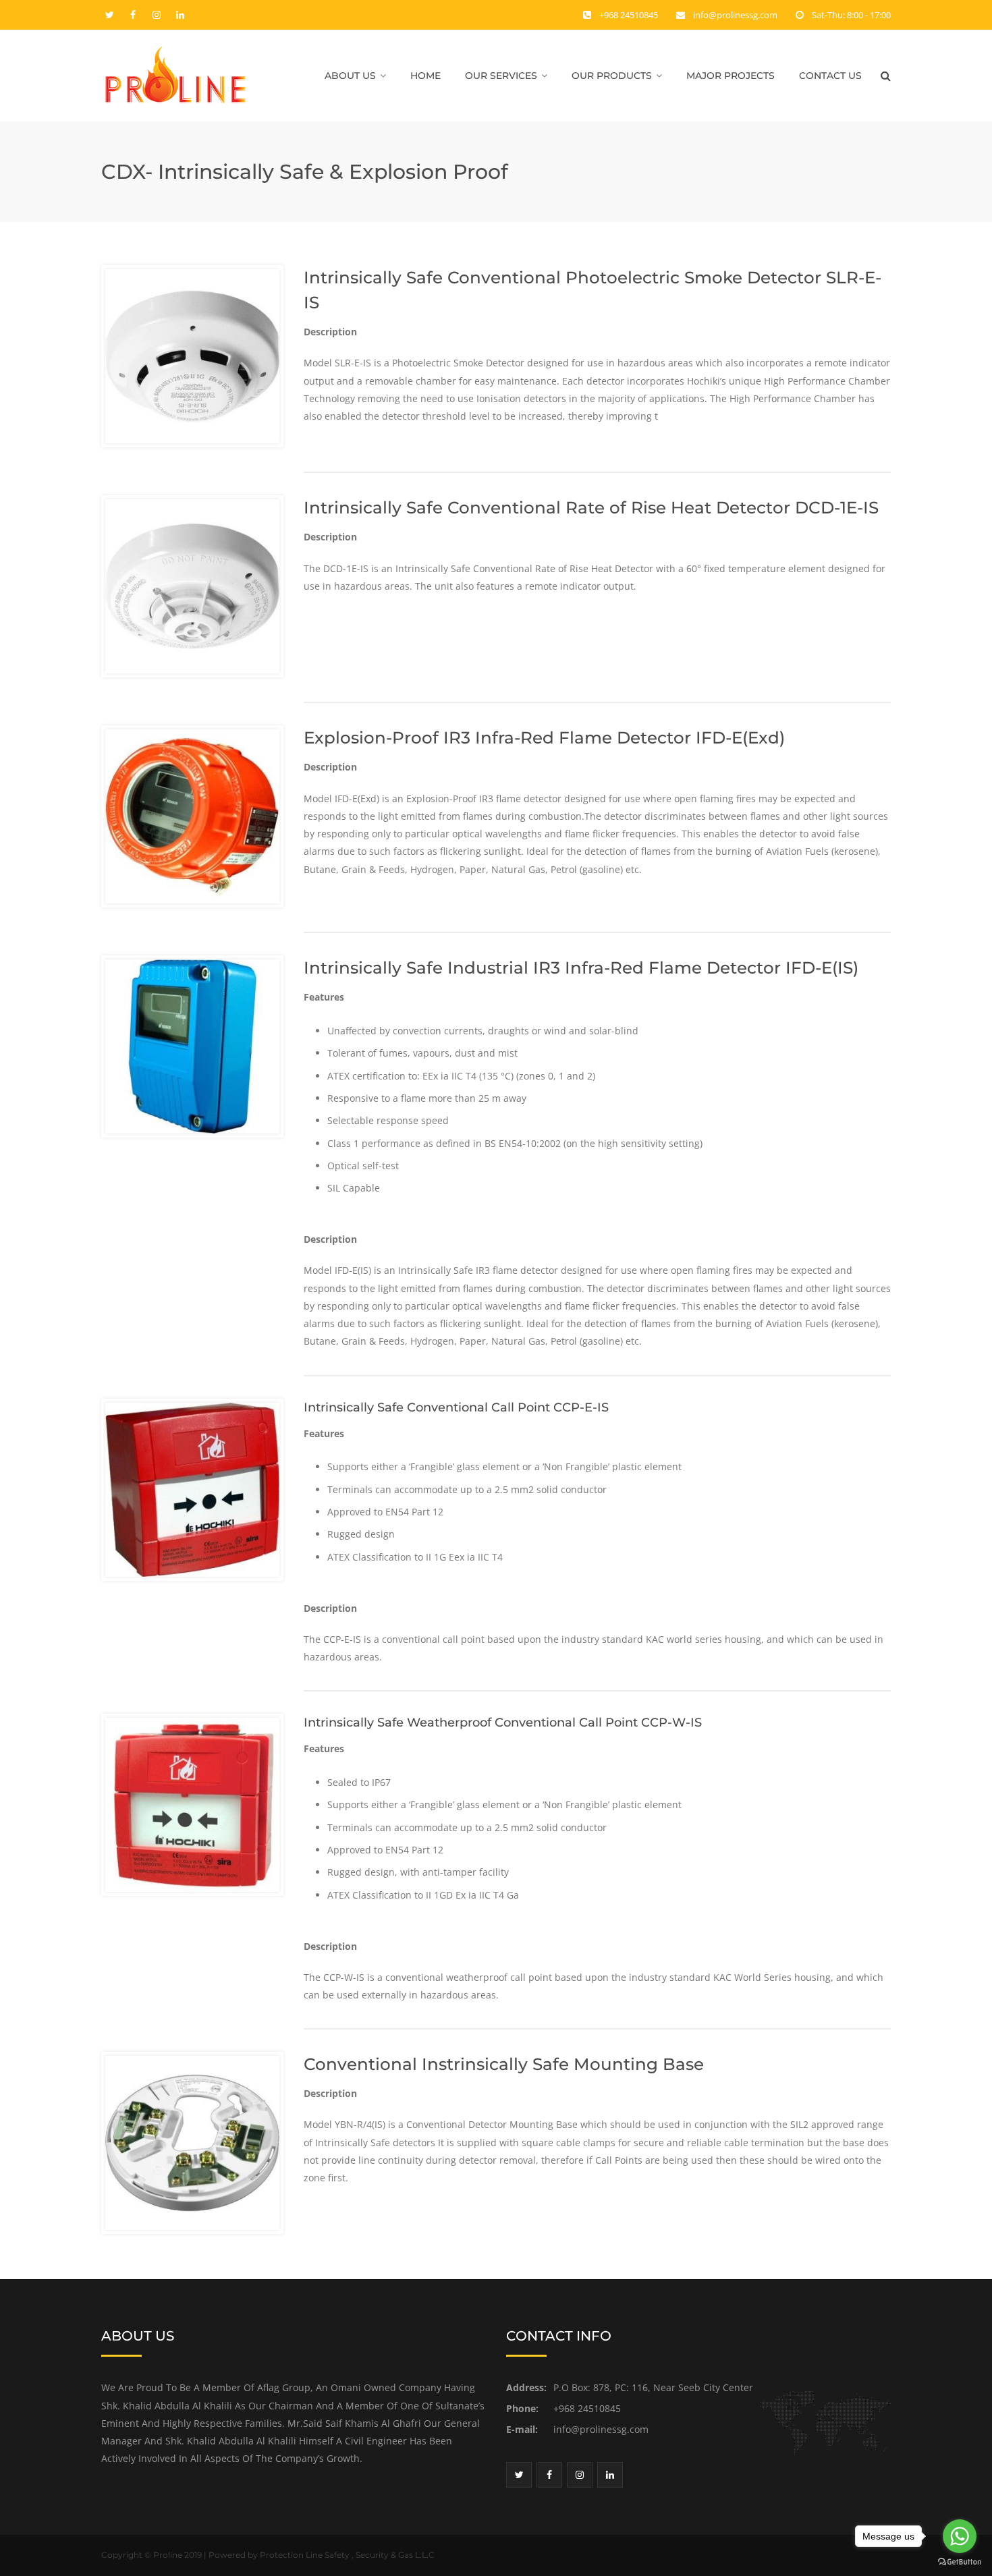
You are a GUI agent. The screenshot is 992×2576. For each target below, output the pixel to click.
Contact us (830, 76)
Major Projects (731, 76)
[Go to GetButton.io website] (960, 2562)
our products (612, 76)
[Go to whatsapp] (960, 2536)
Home (425, 76)
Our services (501, 76)
